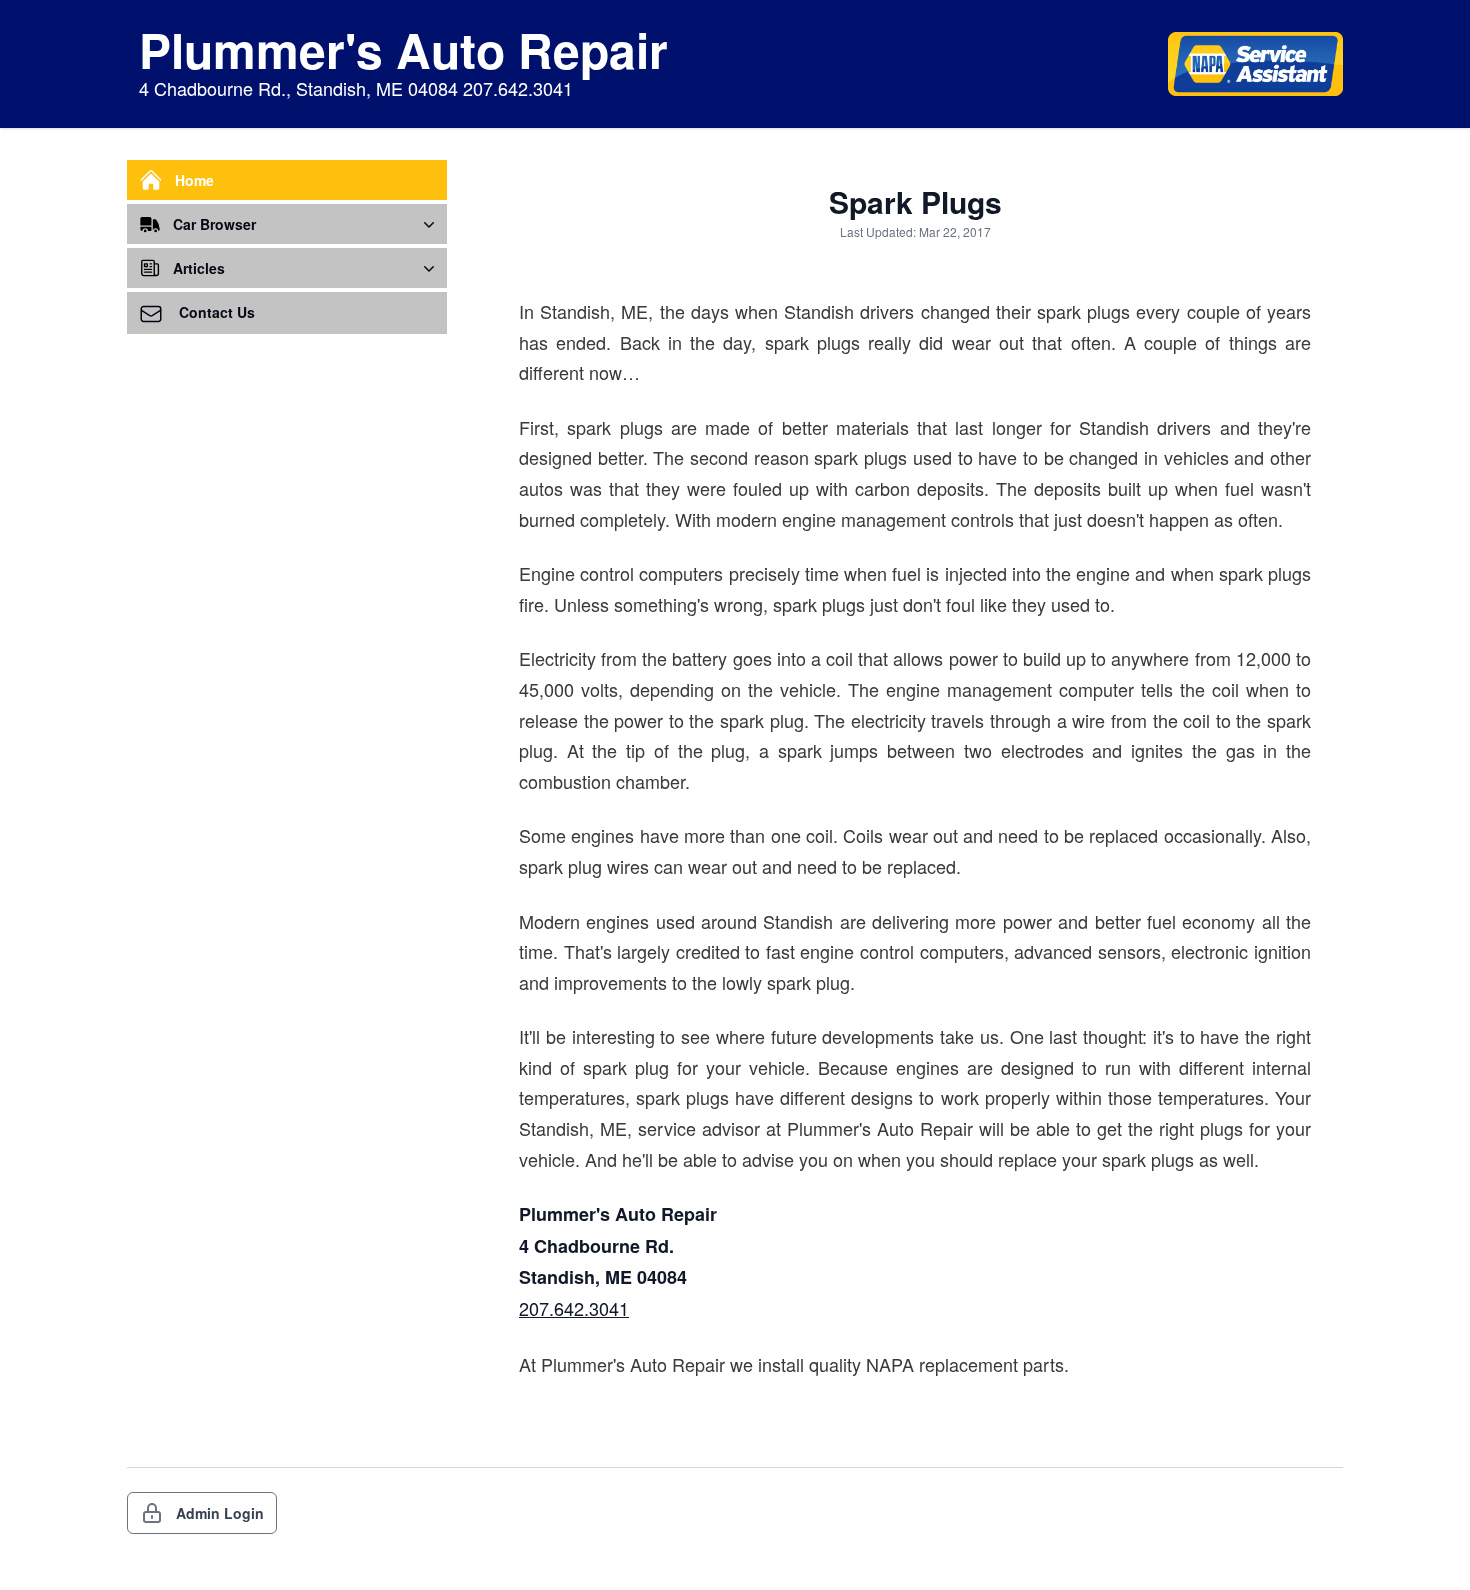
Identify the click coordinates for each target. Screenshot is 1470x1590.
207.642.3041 (574, 1308)
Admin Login (220, 1513)
